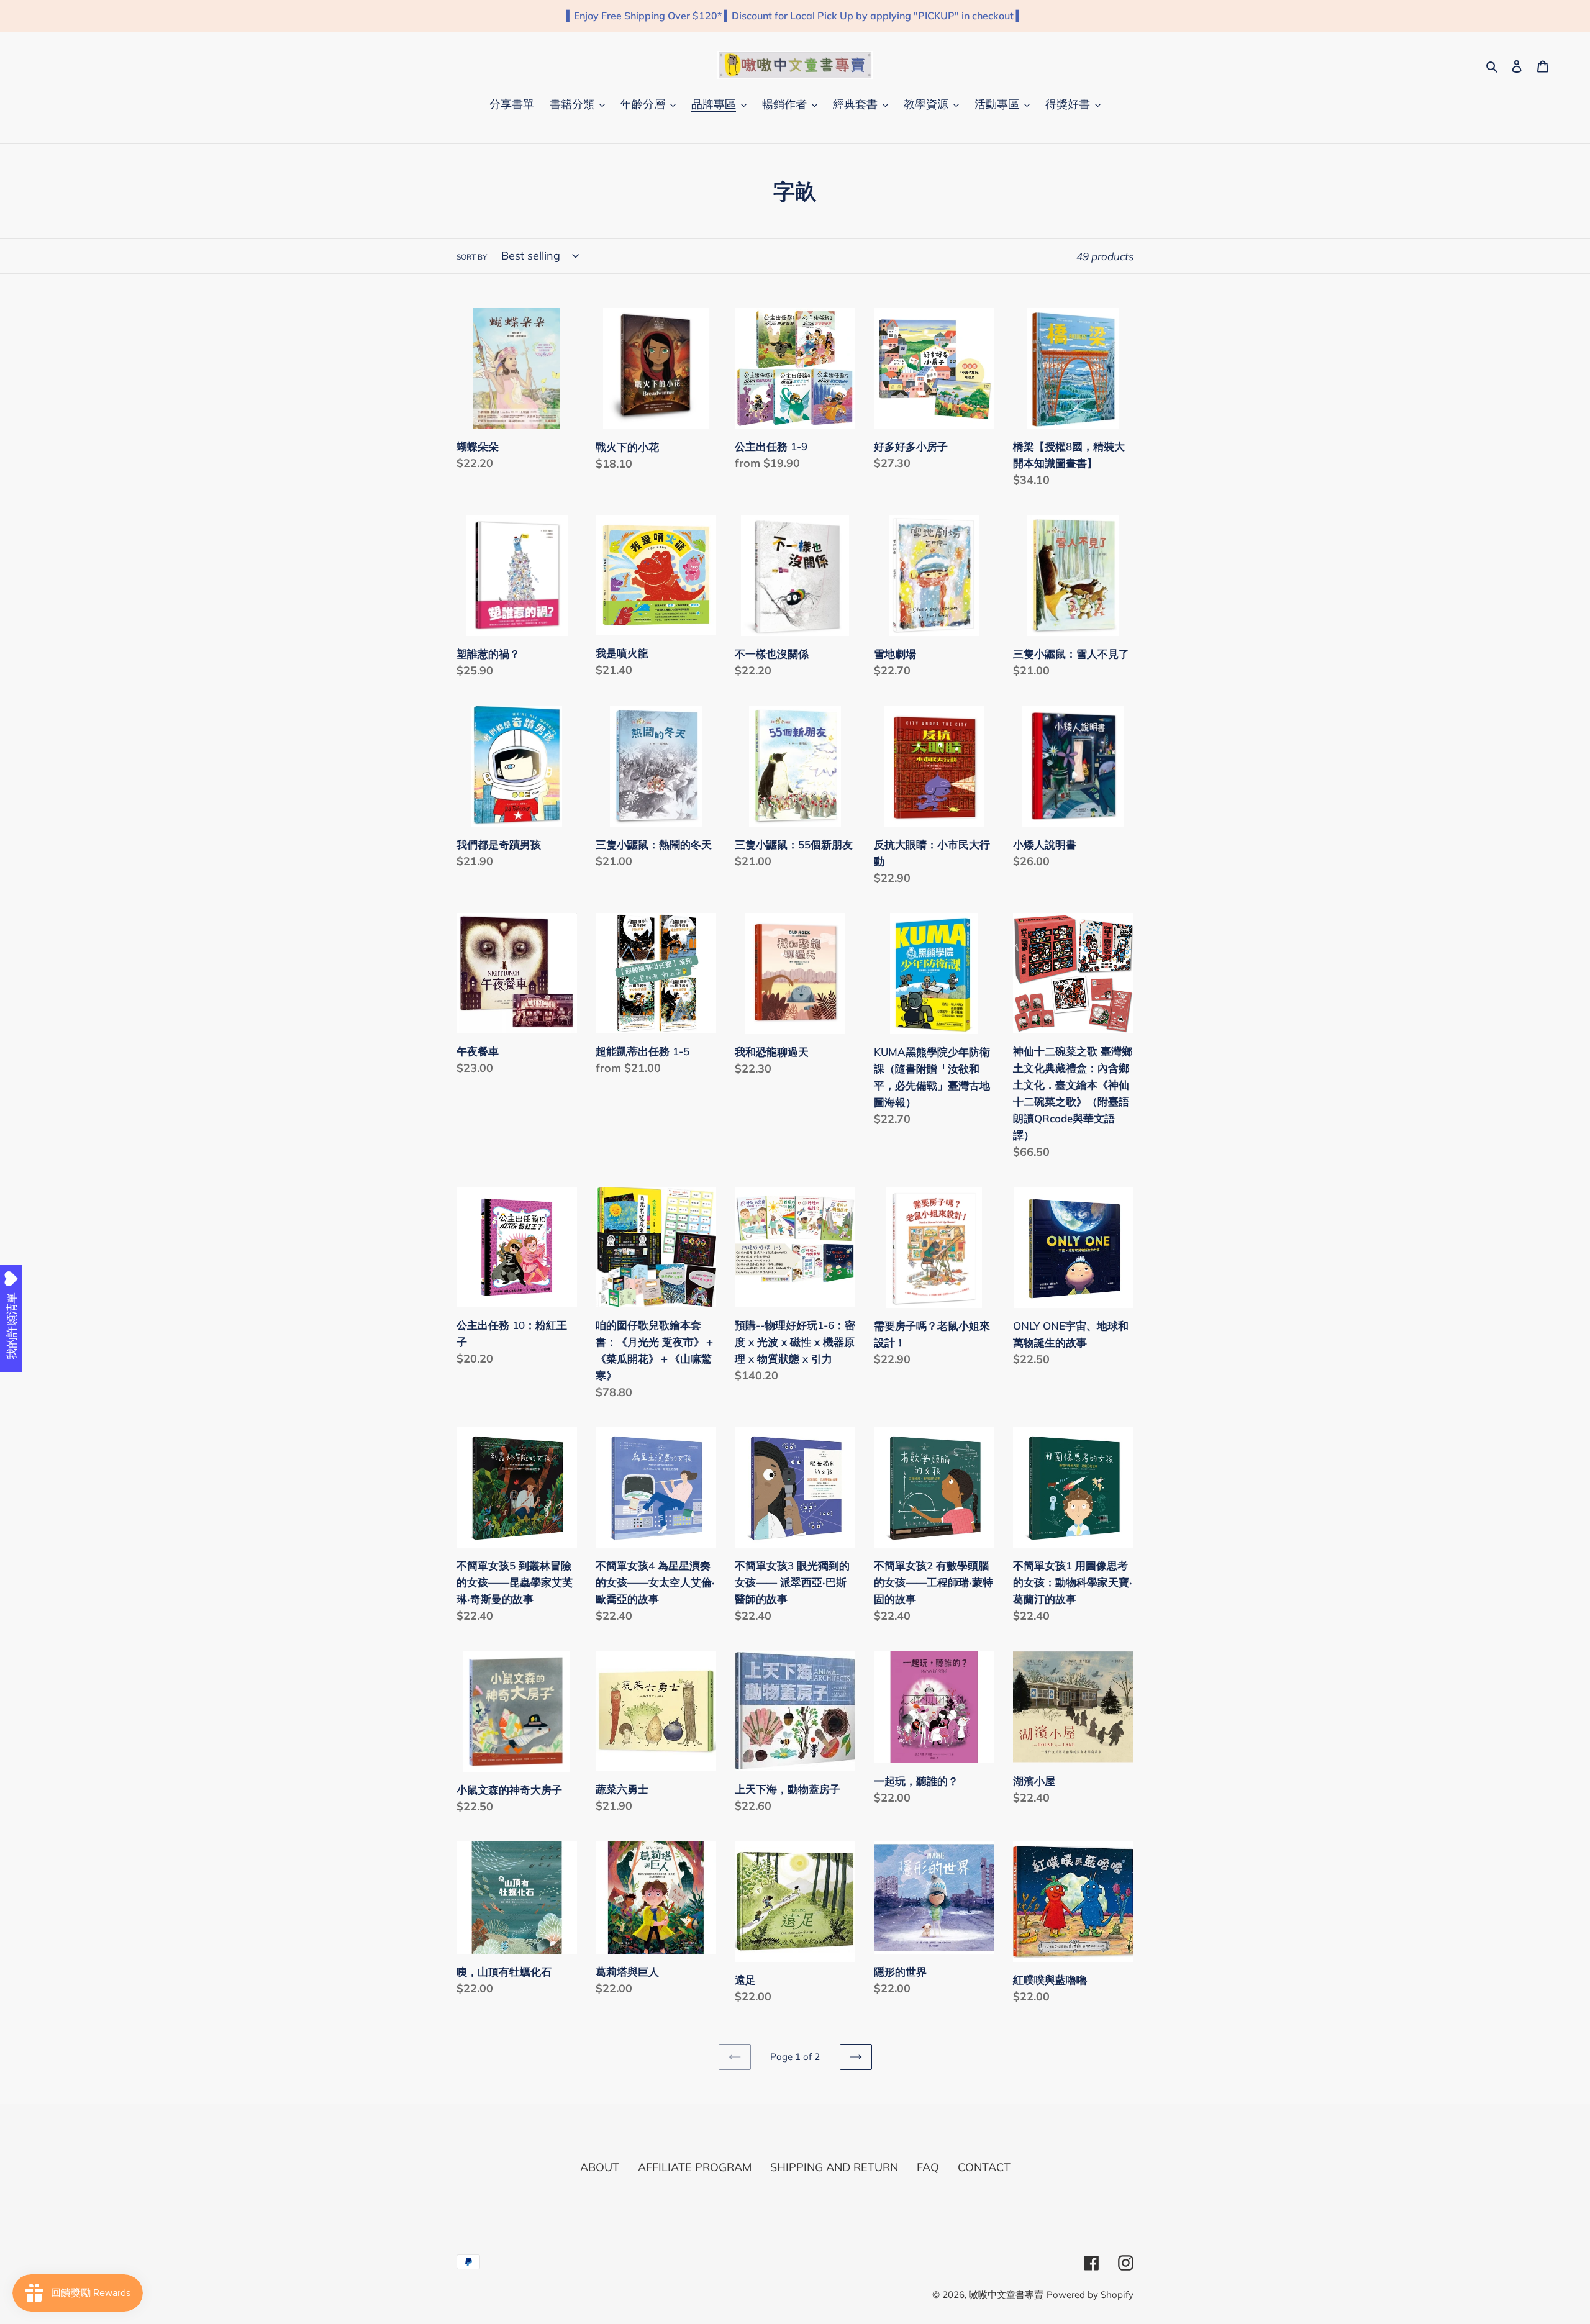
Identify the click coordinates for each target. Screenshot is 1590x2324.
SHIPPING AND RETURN (834, 2167)
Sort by (472, 257)
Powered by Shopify (1090, 2294)
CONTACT (984, 2167)
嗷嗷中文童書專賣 (1006, 2294)
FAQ (928, 2167)
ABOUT (600, 2167)
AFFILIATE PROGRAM (695, 2167)
